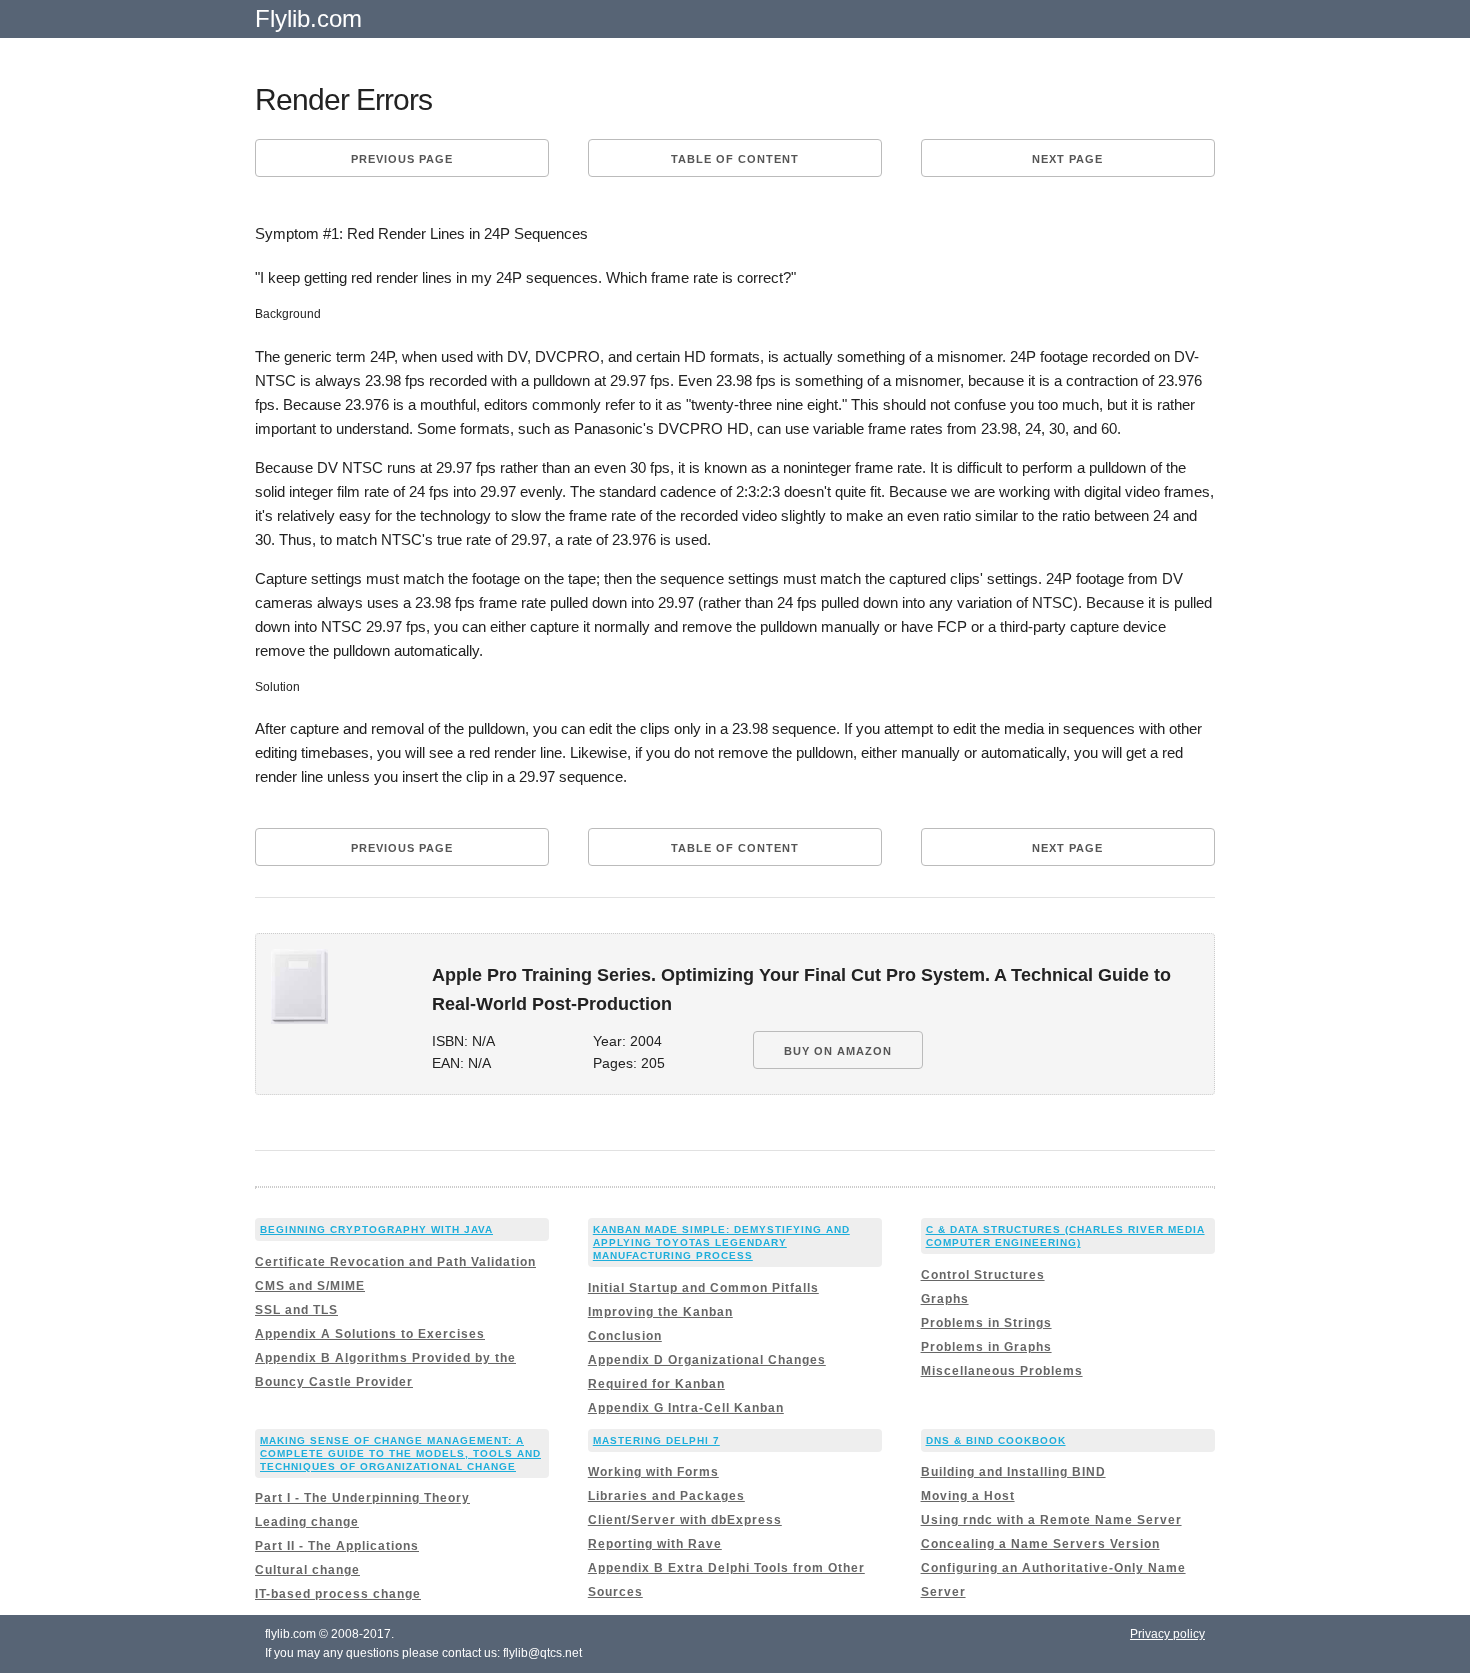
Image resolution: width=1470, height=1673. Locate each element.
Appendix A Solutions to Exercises (370, 1334)
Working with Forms (653, 1472)
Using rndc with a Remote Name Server (1051, 1520)
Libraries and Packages (666, 1496)
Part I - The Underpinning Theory (362, 1498)
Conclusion (625, 1336)
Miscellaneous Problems (1002, 1371)
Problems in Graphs (986, 1347)
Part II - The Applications (337, 1546)
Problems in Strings (986, 1323)
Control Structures (983, 1275)
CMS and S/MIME (310, 1286)
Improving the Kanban (660, 1312)
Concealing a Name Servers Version (1040, 1544)
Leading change (307, 1522)
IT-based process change (338, 1594)
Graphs (945, 1299)
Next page (1067, 159)
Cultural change (307, 1570)
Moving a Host (968, 1496)
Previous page (402, 159)
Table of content (735, 159)
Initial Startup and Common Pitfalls (703, 1288)
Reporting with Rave (655, 1544)
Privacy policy (1167, 1634)
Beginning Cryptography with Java (376, 1229)
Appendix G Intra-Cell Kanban (686, 1408)
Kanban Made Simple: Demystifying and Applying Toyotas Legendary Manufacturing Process (721, 1242)
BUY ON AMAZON (838, 1051)
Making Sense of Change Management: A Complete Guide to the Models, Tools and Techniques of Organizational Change (400, 1453)
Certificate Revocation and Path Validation (395, 1262)
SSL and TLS (296, 1310)
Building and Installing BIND (1013, 1472)
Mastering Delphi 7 (656, 1440)
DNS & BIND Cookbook (996, 1440)
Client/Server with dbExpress (685, 1520)
